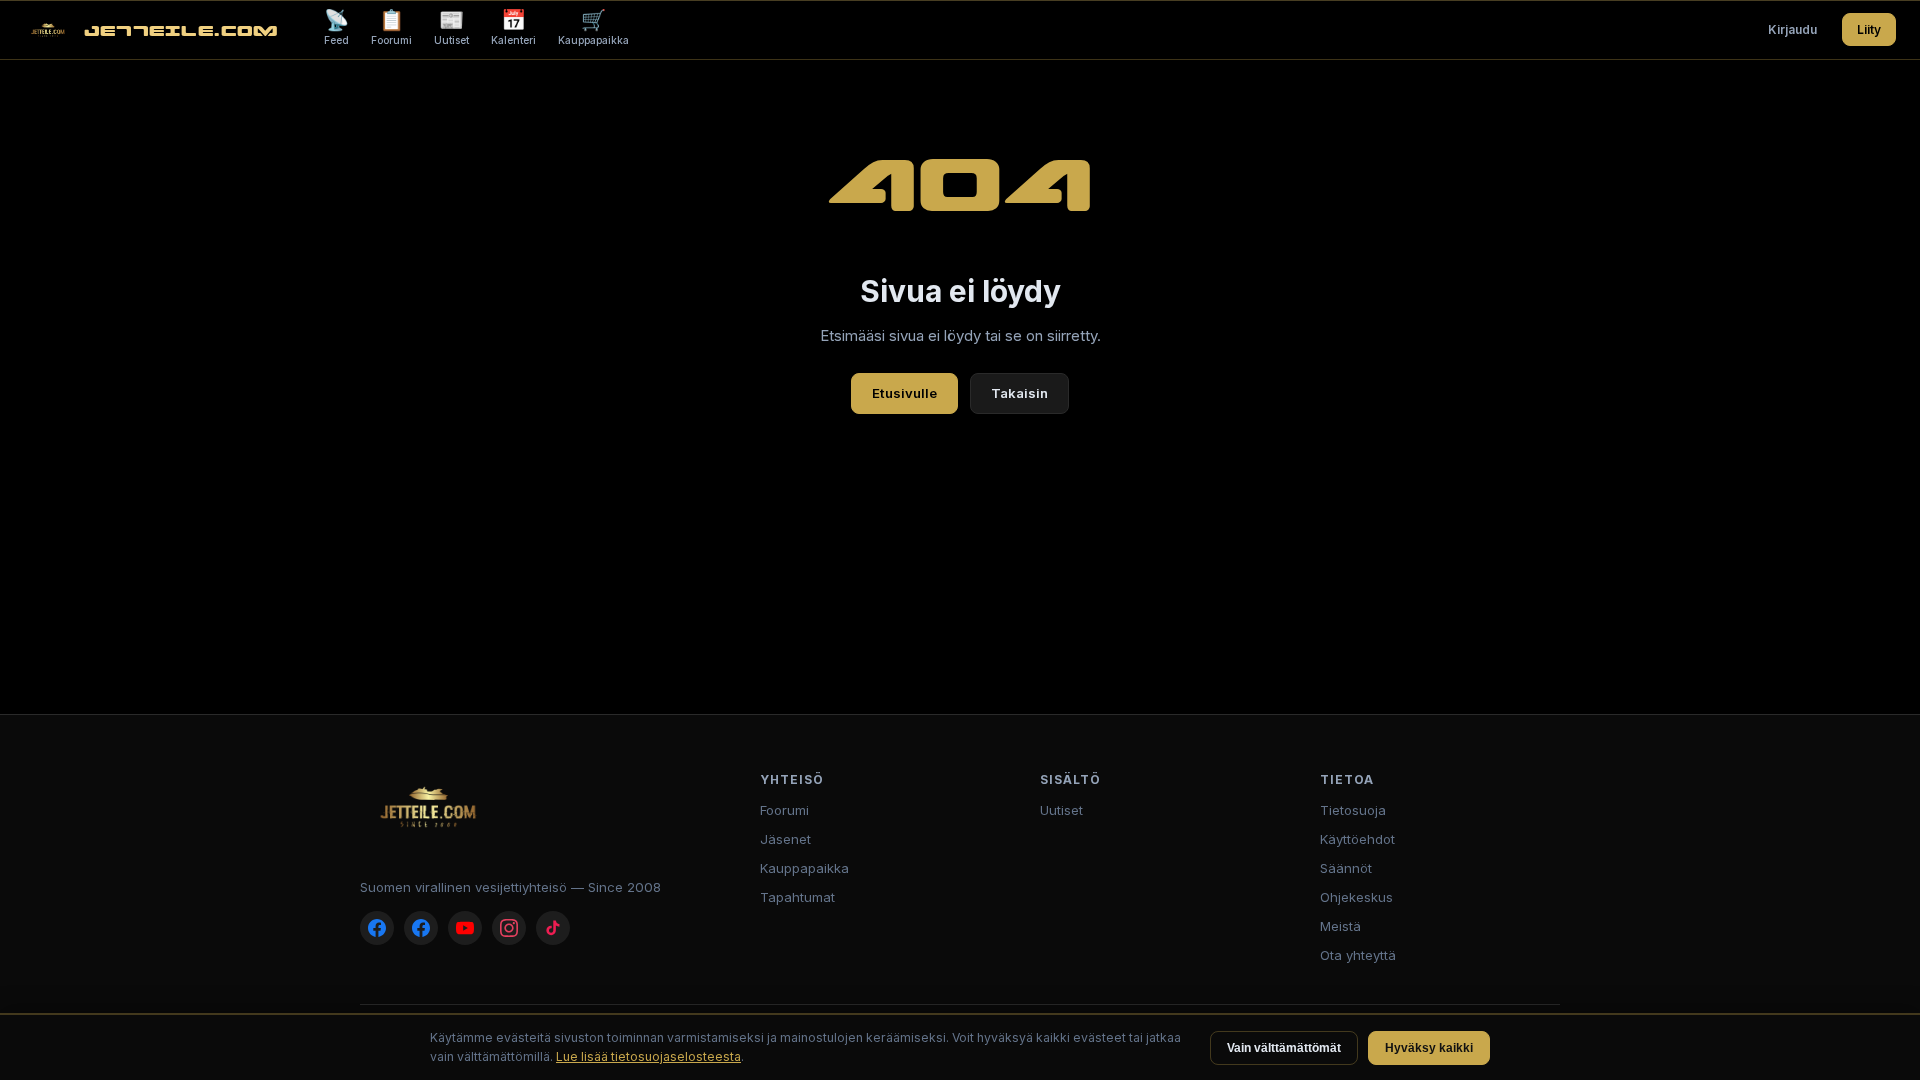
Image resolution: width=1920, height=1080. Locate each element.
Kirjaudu (1792, 29)
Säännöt (1346, 868)
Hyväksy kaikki (1429, 1048)
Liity (1869, 29)
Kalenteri (513, 26)
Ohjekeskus (1356, 897)
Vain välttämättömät (1284, 1048)
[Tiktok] (553, 928)
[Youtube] (465, 928)
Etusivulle (904, 393)
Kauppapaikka (593, 26)
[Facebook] (377, 928)
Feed (336, 26)
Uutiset (451, 26)
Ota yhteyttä (1358, 955)
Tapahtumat (797, 897)
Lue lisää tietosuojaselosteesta (648, 1056)
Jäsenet (785, 839)
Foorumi (391, 26)
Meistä (1340, 926)
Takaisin (1019, 393)
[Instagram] (509, 928)
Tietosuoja (1353, 810)
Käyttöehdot (1357, 839)
